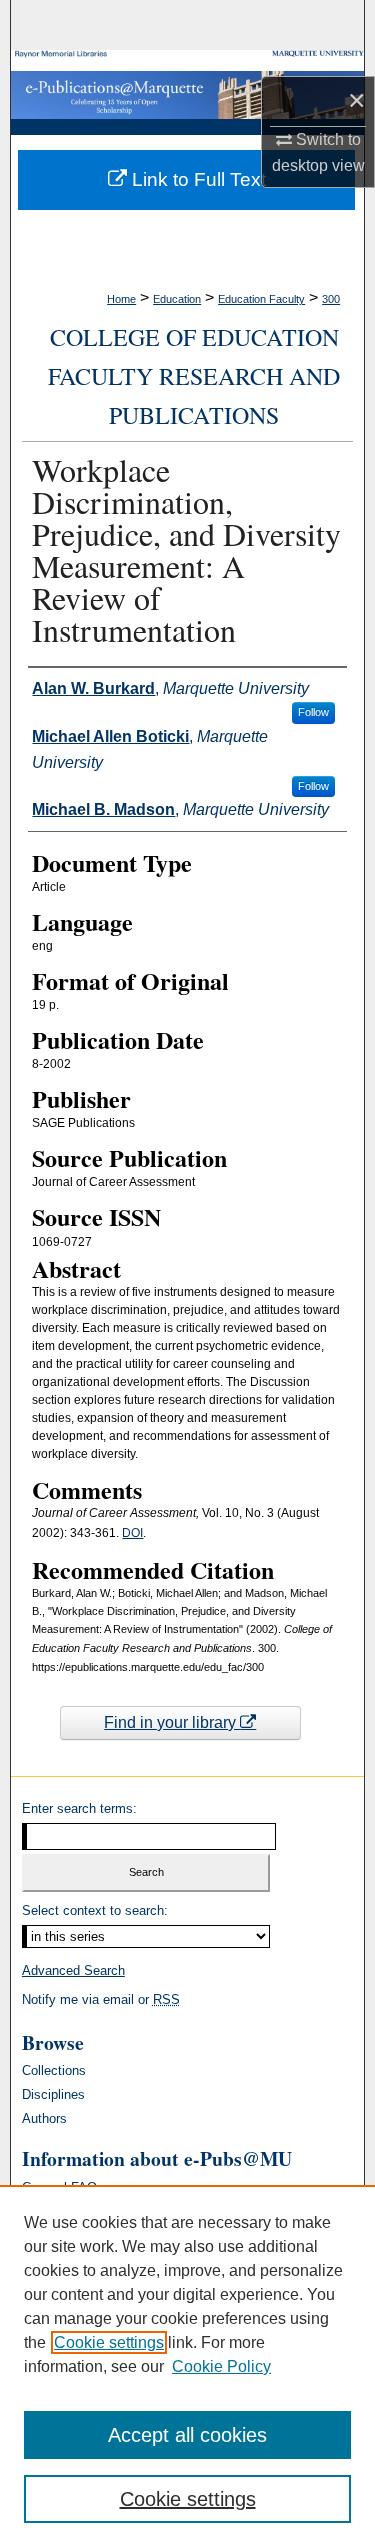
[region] (187, 2366)
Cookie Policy (221, 2366)
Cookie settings (109, 2342)
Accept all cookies (187, 2435)
